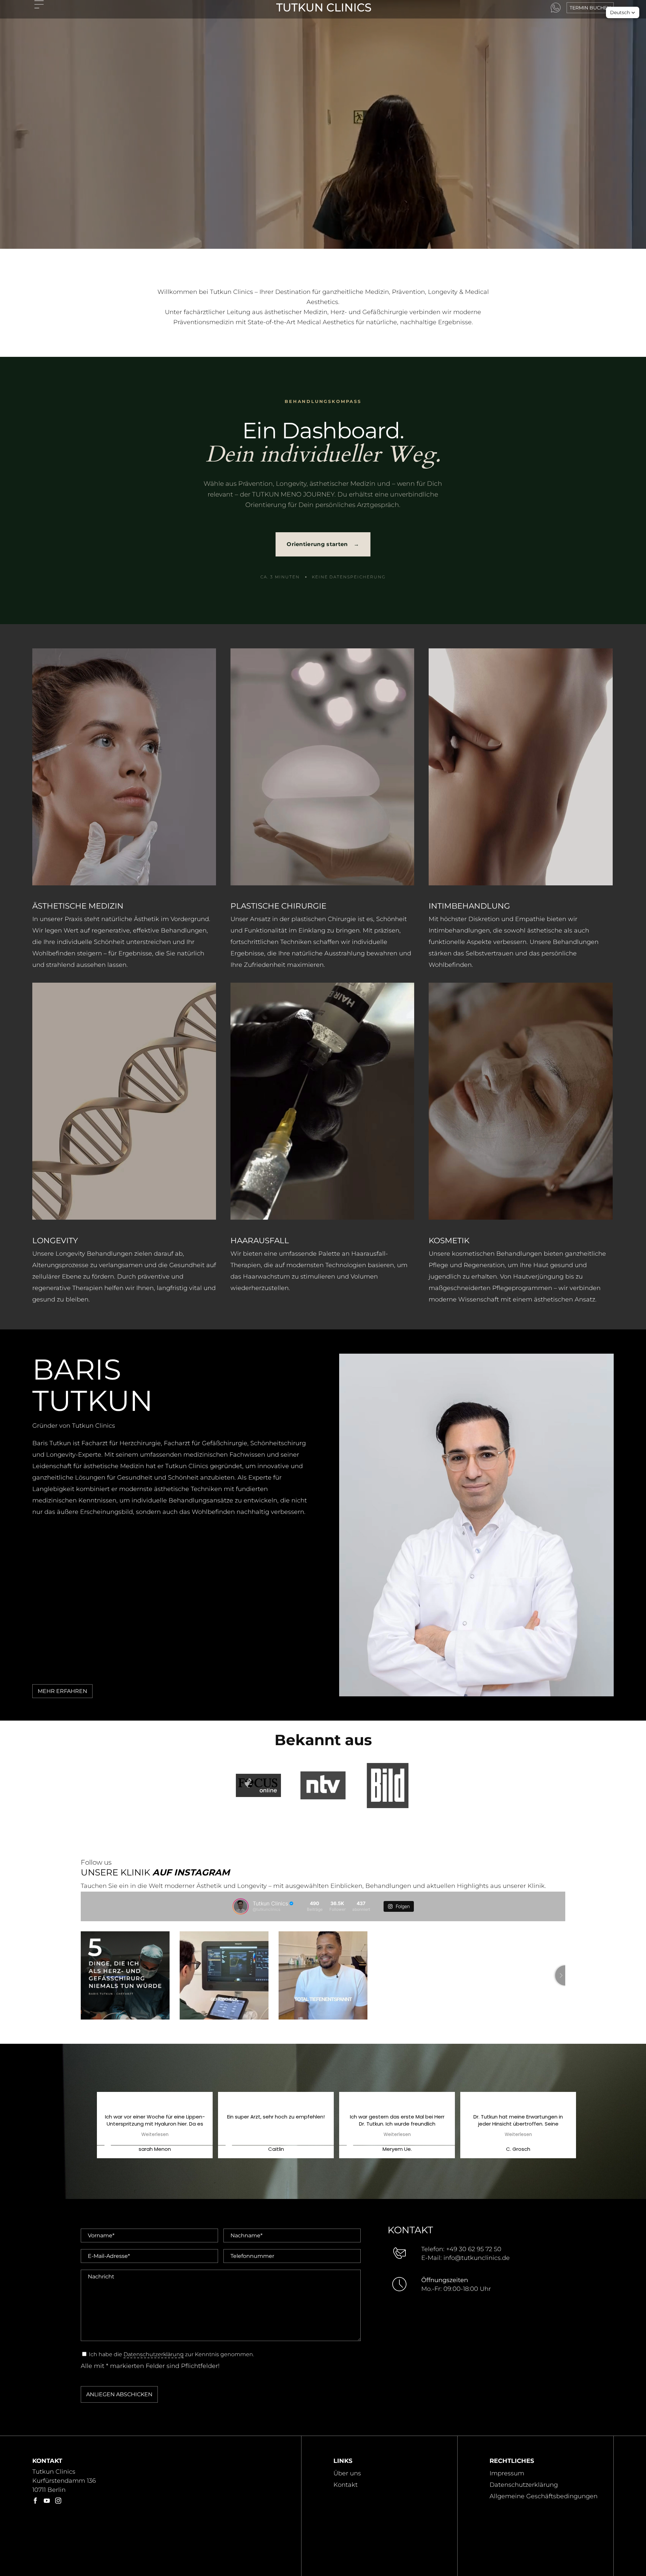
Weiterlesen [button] (155, 2135)
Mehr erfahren (62, 1691)
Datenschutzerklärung (154, 2354)
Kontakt (346, 2485)
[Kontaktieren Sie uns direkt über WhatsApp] (556, 8)
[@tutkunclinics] (241, 1906)
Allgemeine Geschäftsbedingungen (544, 2496)
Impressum (507, 2473)
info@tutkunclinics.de (477, 2258)
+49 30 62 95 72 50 (474, 2249)
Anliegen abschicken (119, 2394)
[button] (623, 12)
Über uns (347, 2473)
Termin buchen (590, 8)
